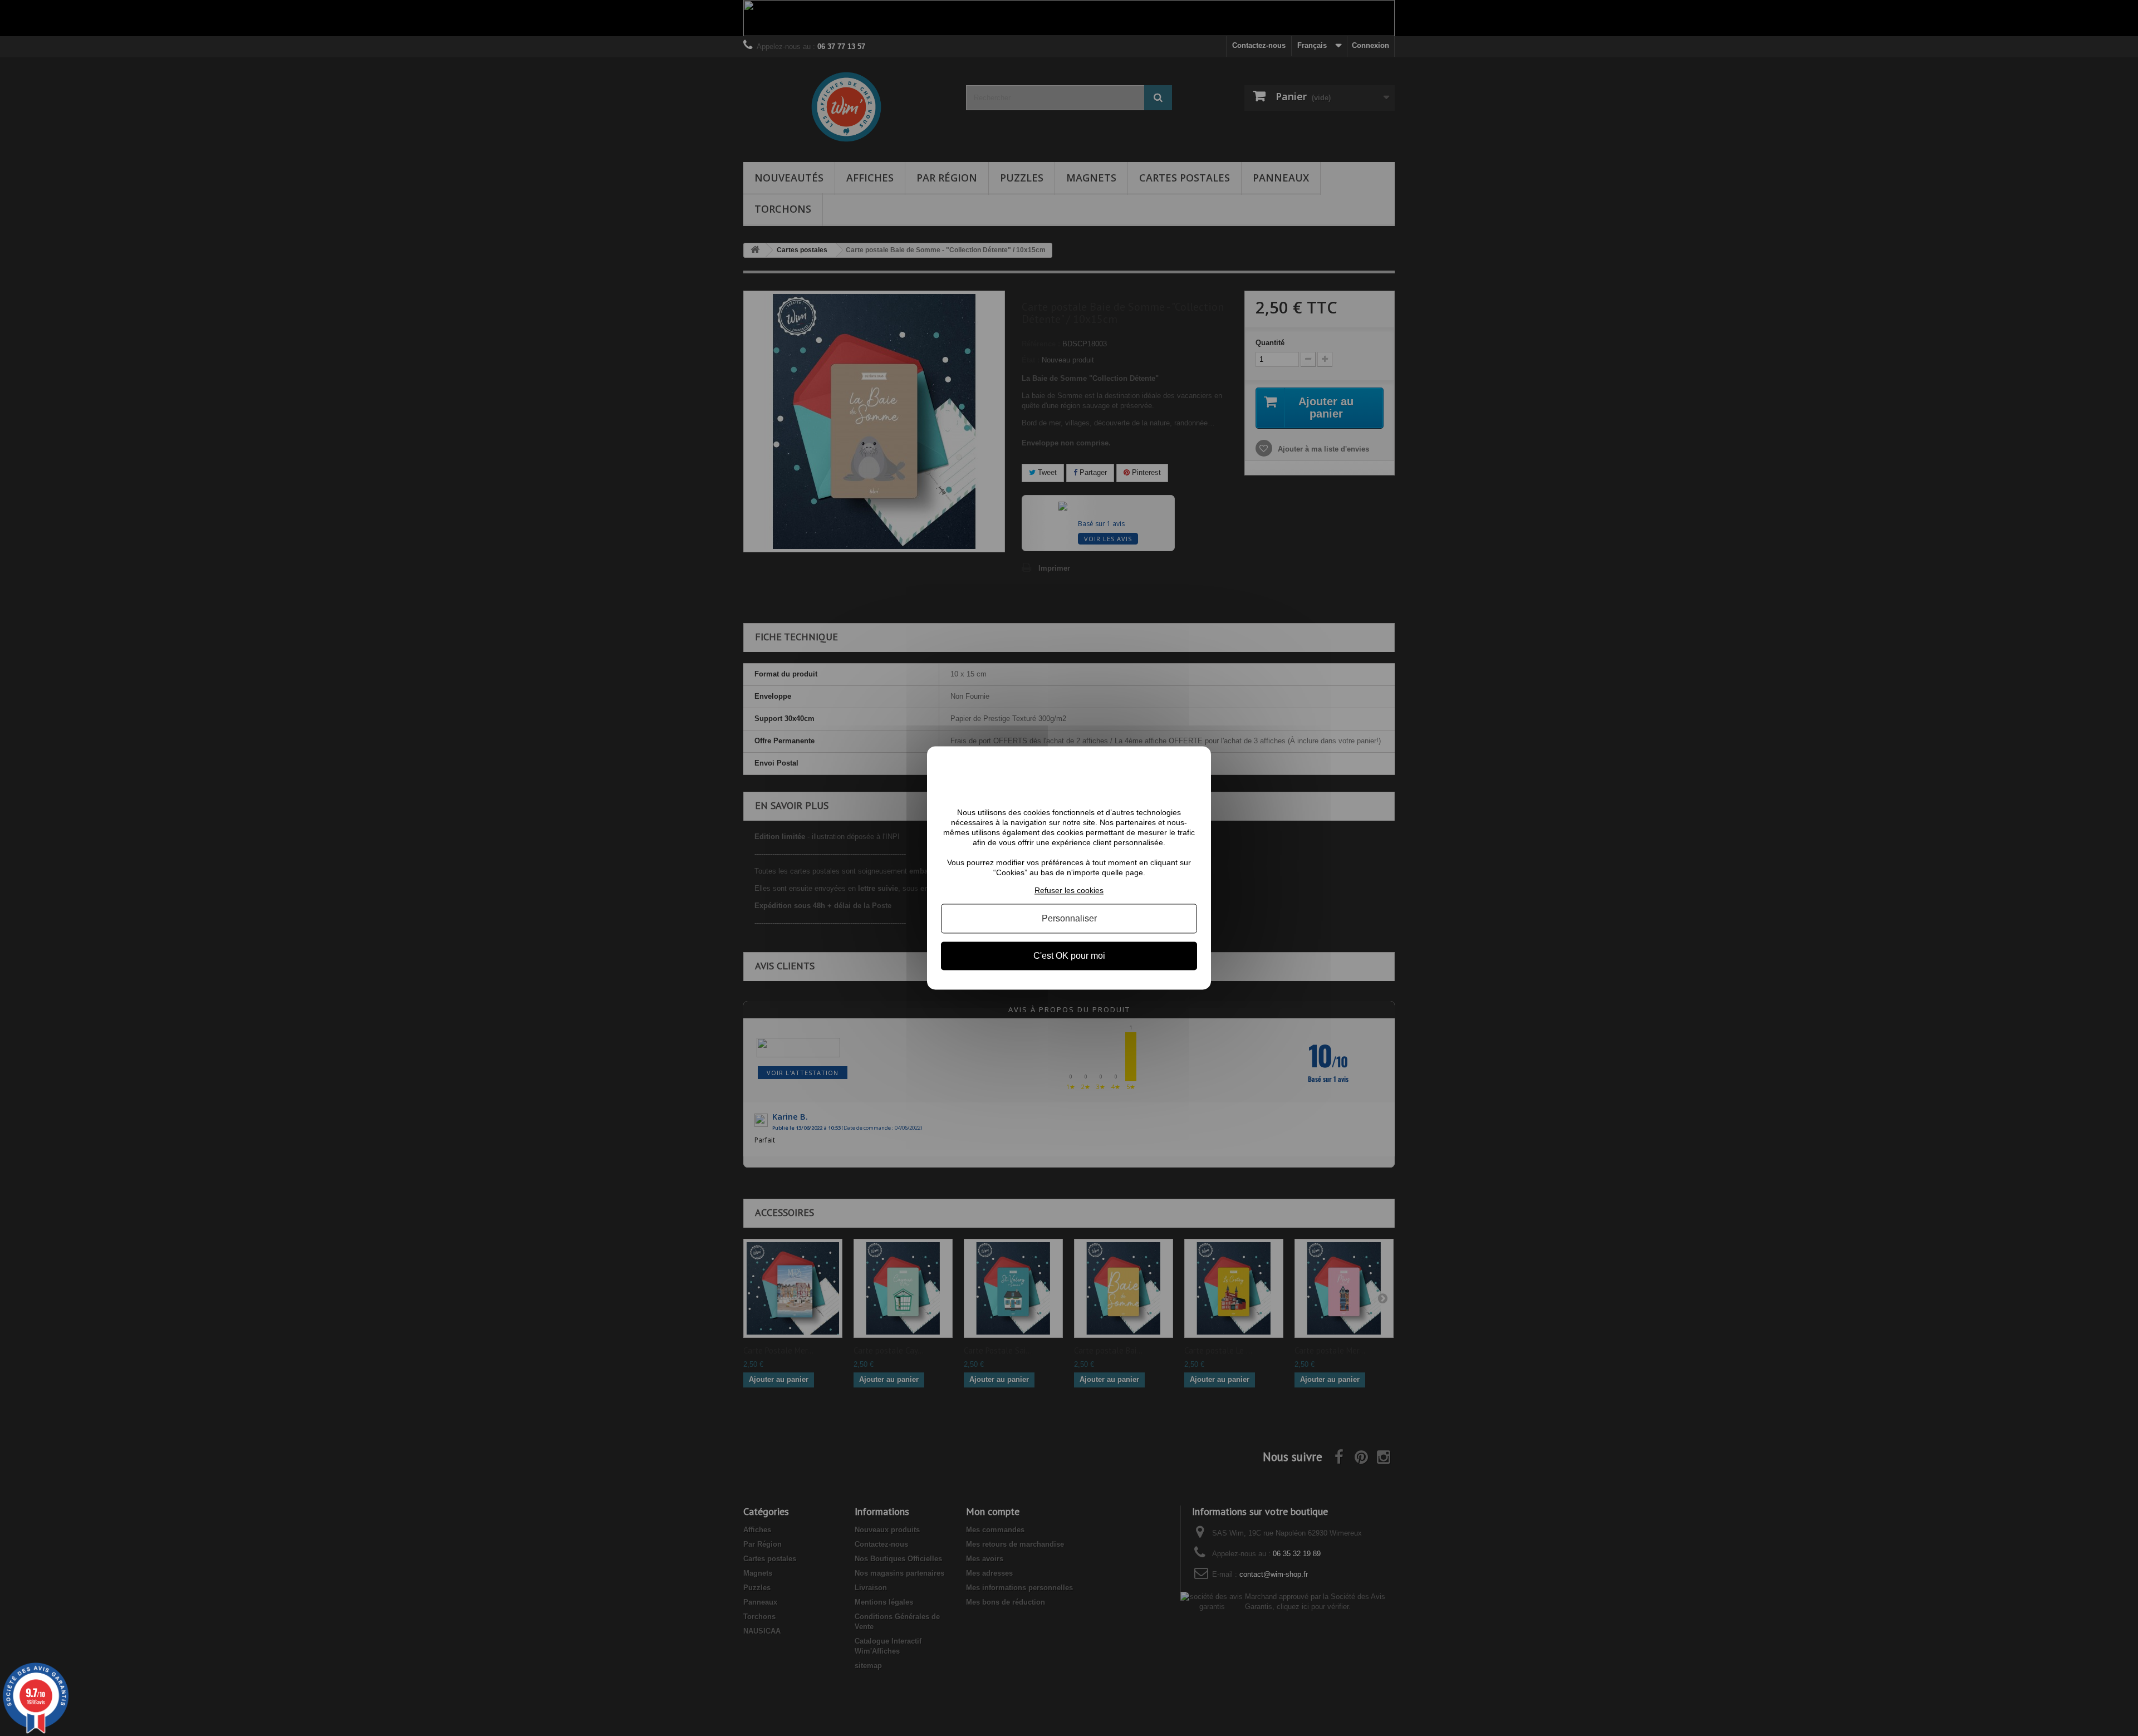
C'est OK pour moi (1069, 956)
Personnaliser (1069, 918)
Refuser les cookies (1069, 890)
